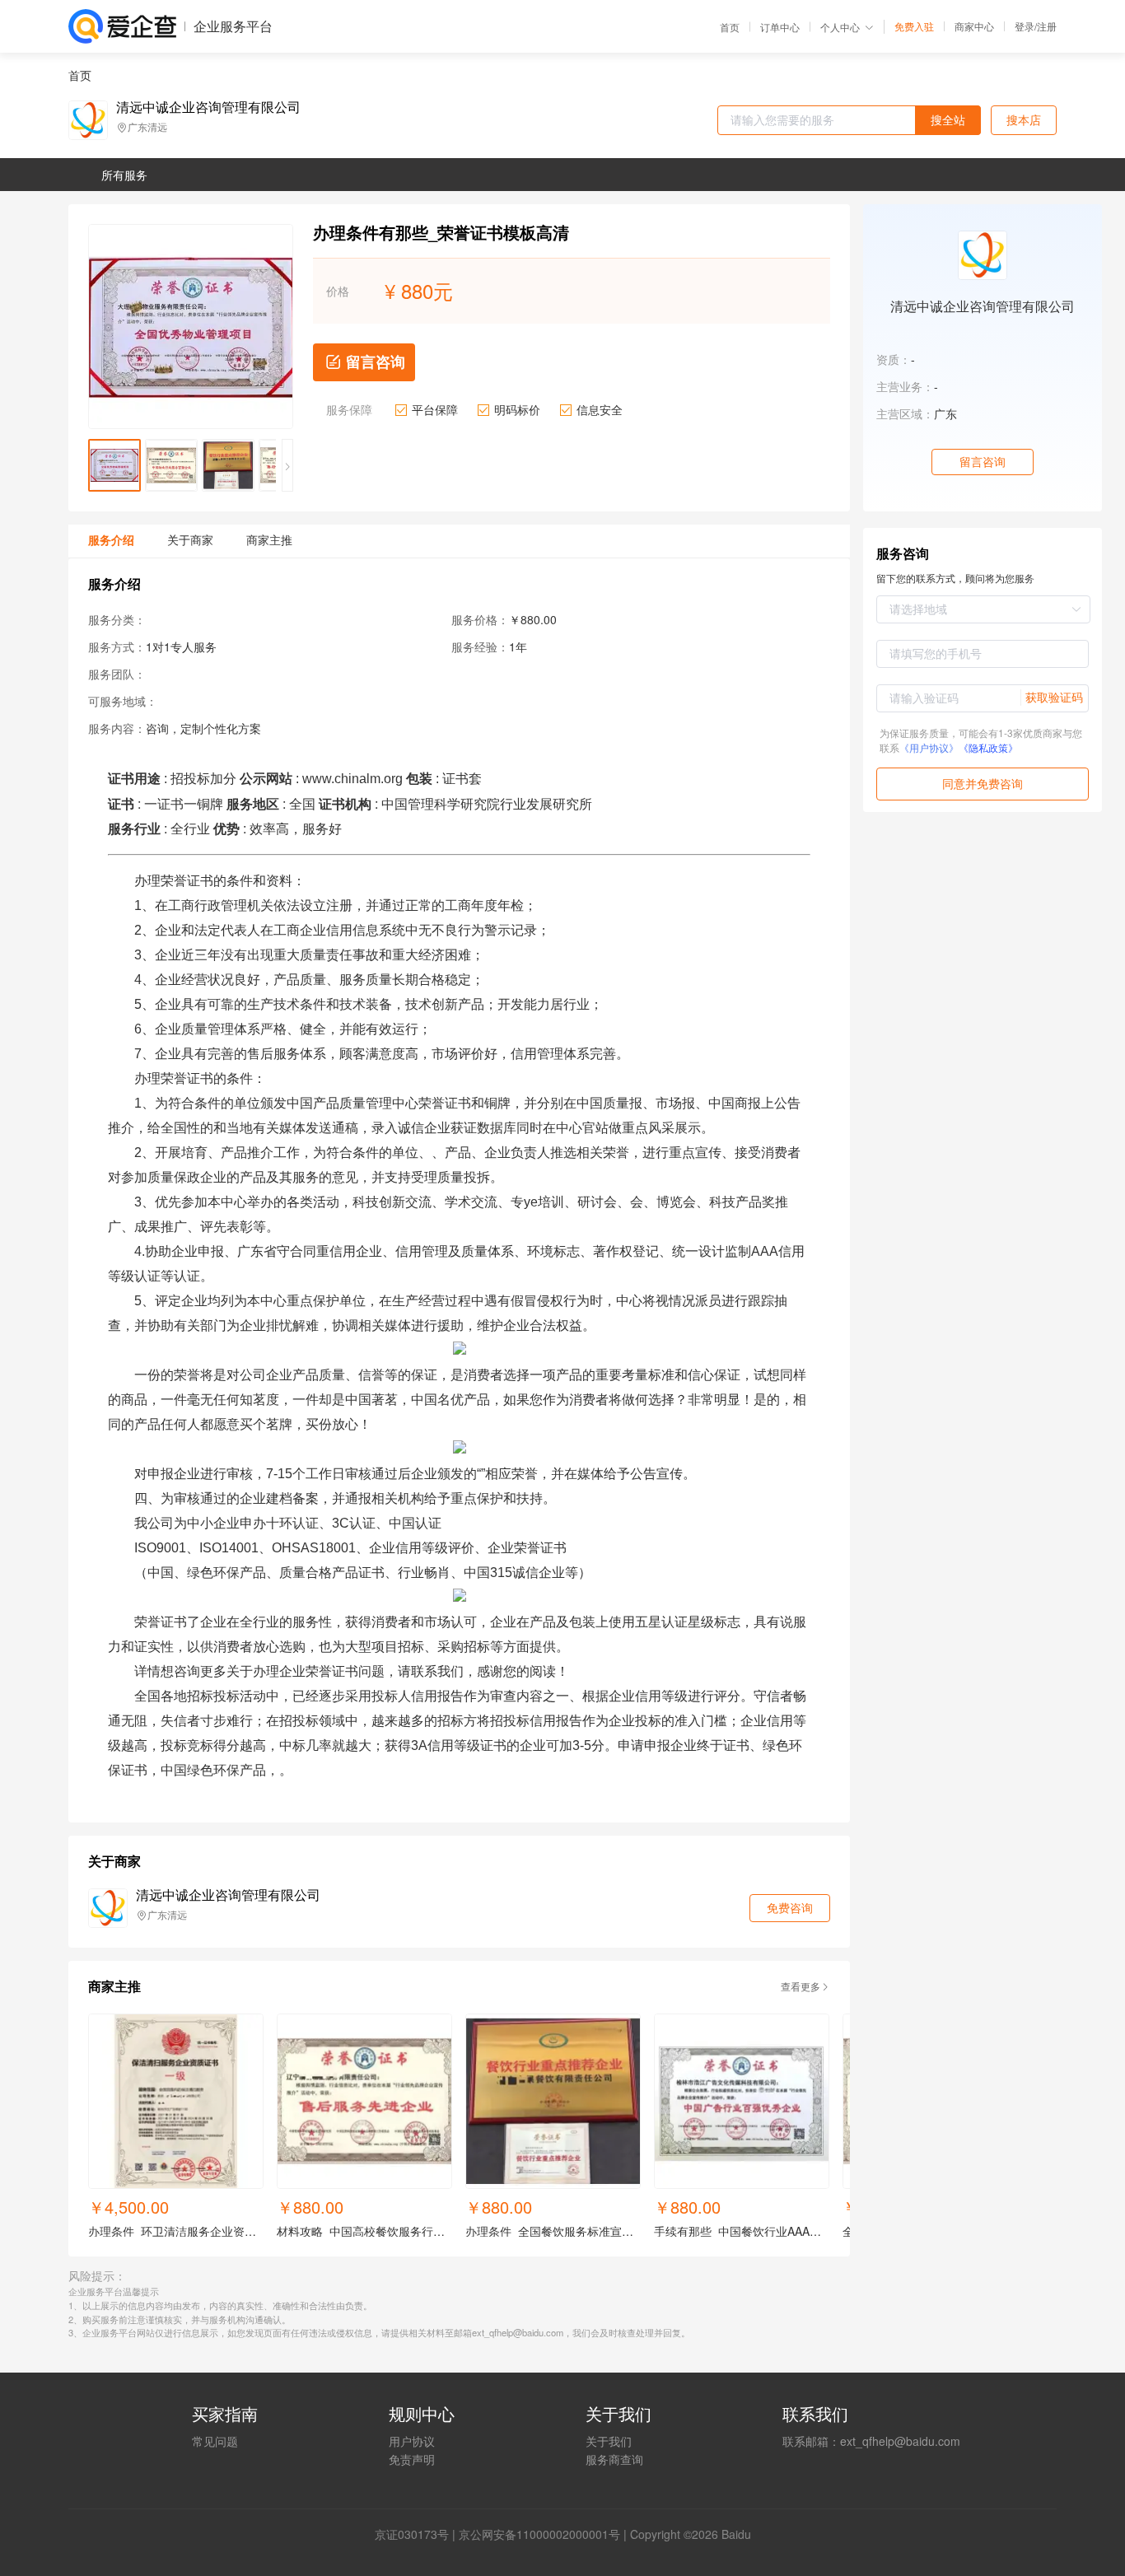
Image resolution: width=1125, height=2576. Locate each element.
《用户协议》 (929, 747)
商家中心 (974, 26)
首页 (730, 27)
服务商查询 (614, 2459)
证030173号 (418, 2534)
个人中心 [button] (840, 27)
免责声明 (412, 2459)
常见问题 (215, 2441)
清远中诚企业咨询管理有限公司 (208, 107)
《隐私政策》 (988, 747)
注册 (1047, 26)
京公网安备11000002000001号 (539, 2534)
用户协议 (412, 2441)
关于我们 (609, 2441)
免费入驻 (914, 26)
